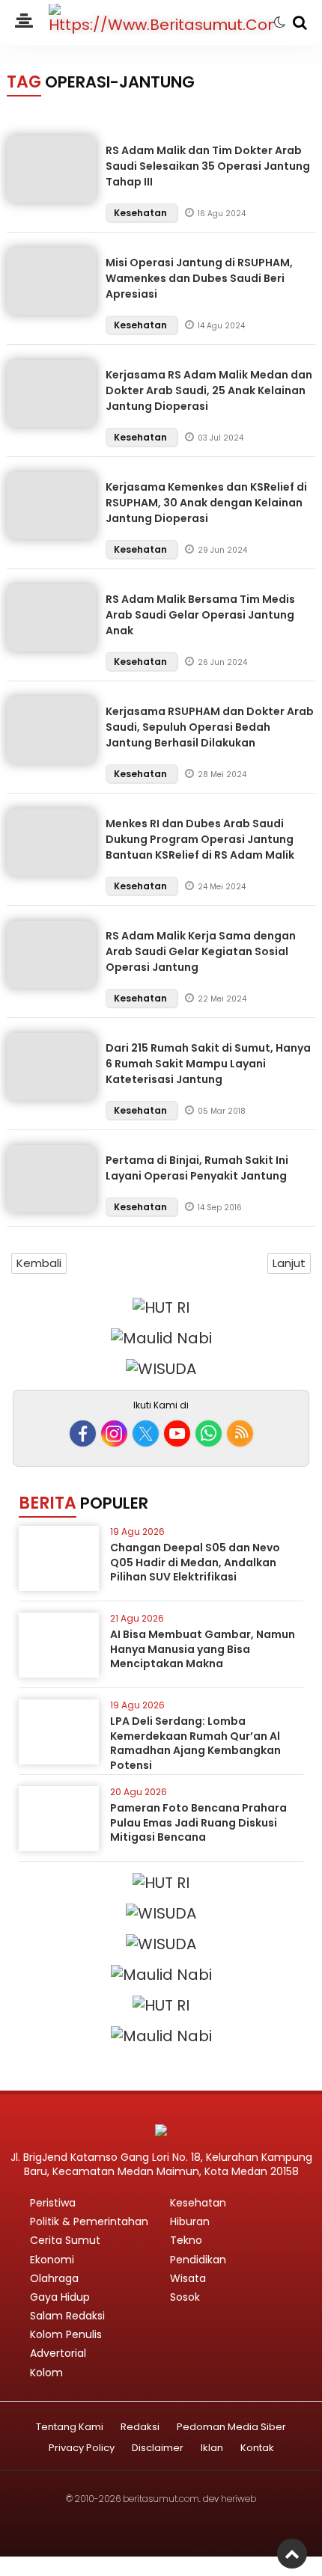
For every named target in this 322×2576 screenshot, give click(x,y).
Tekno (186, 2240)
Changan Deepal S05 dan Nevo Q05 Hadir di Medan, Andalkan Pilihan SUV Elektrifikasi (195, 1562)
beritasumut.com (161, 2499)
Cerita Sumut (65, 2240)
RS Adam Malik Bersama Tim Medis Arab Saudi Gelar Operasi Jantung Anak (200, 615)
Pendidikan (198, 2260)
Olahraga (54, 2278)
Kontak (257, 2448)
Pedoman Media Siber (231, 2428)
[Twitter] (146, 1433)
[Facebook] (83, 1433)
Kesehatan (142, 213)
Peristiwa (53, 2203)
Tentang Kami (70, 2428)
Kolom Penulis (66, 2334)
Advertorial (58, 2353)
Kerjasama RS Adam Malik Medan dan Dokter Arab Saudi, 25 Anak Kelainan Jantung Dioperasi (209, 390)
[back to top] (292, 2554)
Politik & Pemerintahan (89, 2221)
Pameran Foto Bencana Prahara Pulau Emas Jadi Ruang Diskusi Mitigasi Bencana (198, 1822)
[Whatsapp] (209, 1433)
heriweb (239, 2499)
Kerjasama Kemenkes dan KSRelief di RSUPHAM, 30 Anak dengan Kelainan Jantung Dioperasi (206, 503)
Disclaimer (158, 2448)
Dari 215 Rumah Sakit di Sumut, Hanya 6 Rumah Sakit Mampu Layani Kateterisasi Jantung (208, 1064)
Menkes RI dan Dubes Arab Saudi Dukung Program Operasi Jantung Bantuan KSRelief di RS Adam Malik (200, 839)
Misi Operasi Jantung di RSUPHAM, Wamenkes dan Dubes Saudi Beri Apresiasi (199, 278)
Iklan (212, 2448)
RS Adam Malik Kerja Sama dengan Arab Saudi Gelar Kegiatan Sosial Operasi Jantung (201, 951)
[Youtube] (177, 1433)
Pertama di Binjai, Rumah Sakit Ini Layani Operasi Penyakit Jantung (197, 1168)
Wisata (188, 2278)
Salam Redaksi (67, 2316)
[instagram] (114, 1433)
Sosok (185, 2297)
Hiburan (190, 2221)
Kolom (46, 2373)
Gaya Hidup (60, 2297)
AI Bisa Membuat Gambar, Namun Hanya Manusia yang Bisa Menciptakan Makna (203, 1649)
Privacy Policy (82, 2448)
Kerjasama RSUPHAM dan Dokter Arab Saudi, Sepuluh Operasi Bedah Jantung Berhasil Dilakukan (210, 727)
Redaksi (140, 2428)
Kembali (39, 1263)
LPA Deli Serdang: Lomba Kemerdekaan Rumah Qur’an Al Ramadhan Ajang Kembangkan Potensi (195, 1743)
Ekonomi (52, 2260)
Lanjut (289, 1263)
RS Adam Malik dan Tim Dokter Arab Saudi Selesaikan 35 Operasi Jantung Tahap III (208, 166)
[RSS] (240, 1433)
